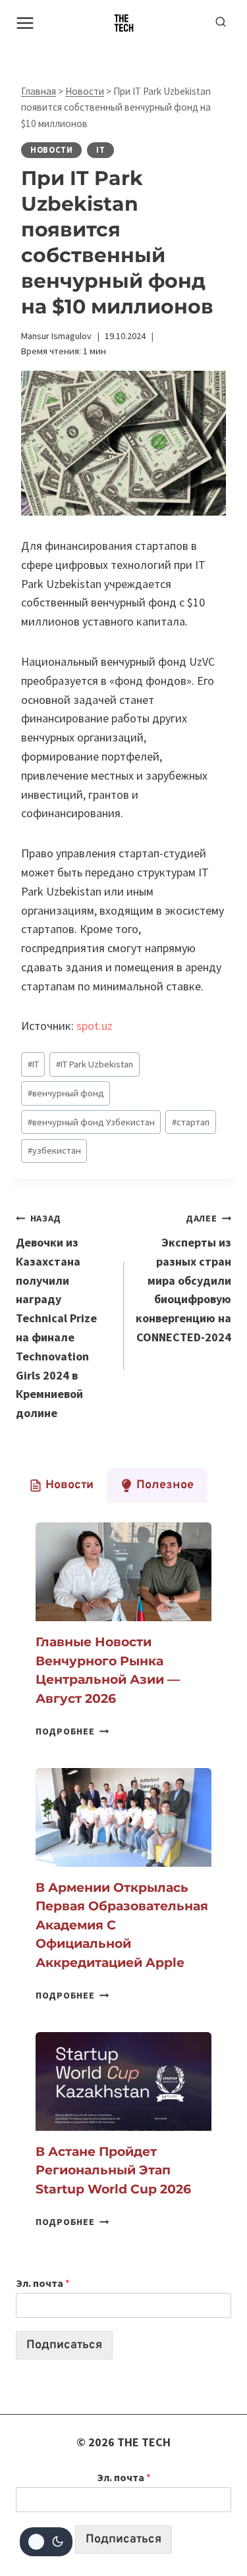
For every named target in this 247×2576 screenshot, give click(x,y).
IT (100, 150)
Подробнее (72, 1731)
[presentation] (123, 1572)
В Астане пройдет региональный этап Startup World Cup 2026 (113, 2170)
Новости (85, 91)
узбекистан (54, 1150)
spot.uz (96, 1026)
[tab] (61, 1486)
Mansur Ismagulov (56, 336)
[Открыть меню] (25, 23)
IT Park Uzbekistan (95, 1064)
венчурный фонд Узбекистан (91, 1122)
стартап (191, 1122)
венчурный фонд (66, 1093)
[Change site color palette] (46, 2542)
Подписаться (64, 2345)
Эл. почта (43, 2283)
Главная (39, 91)
